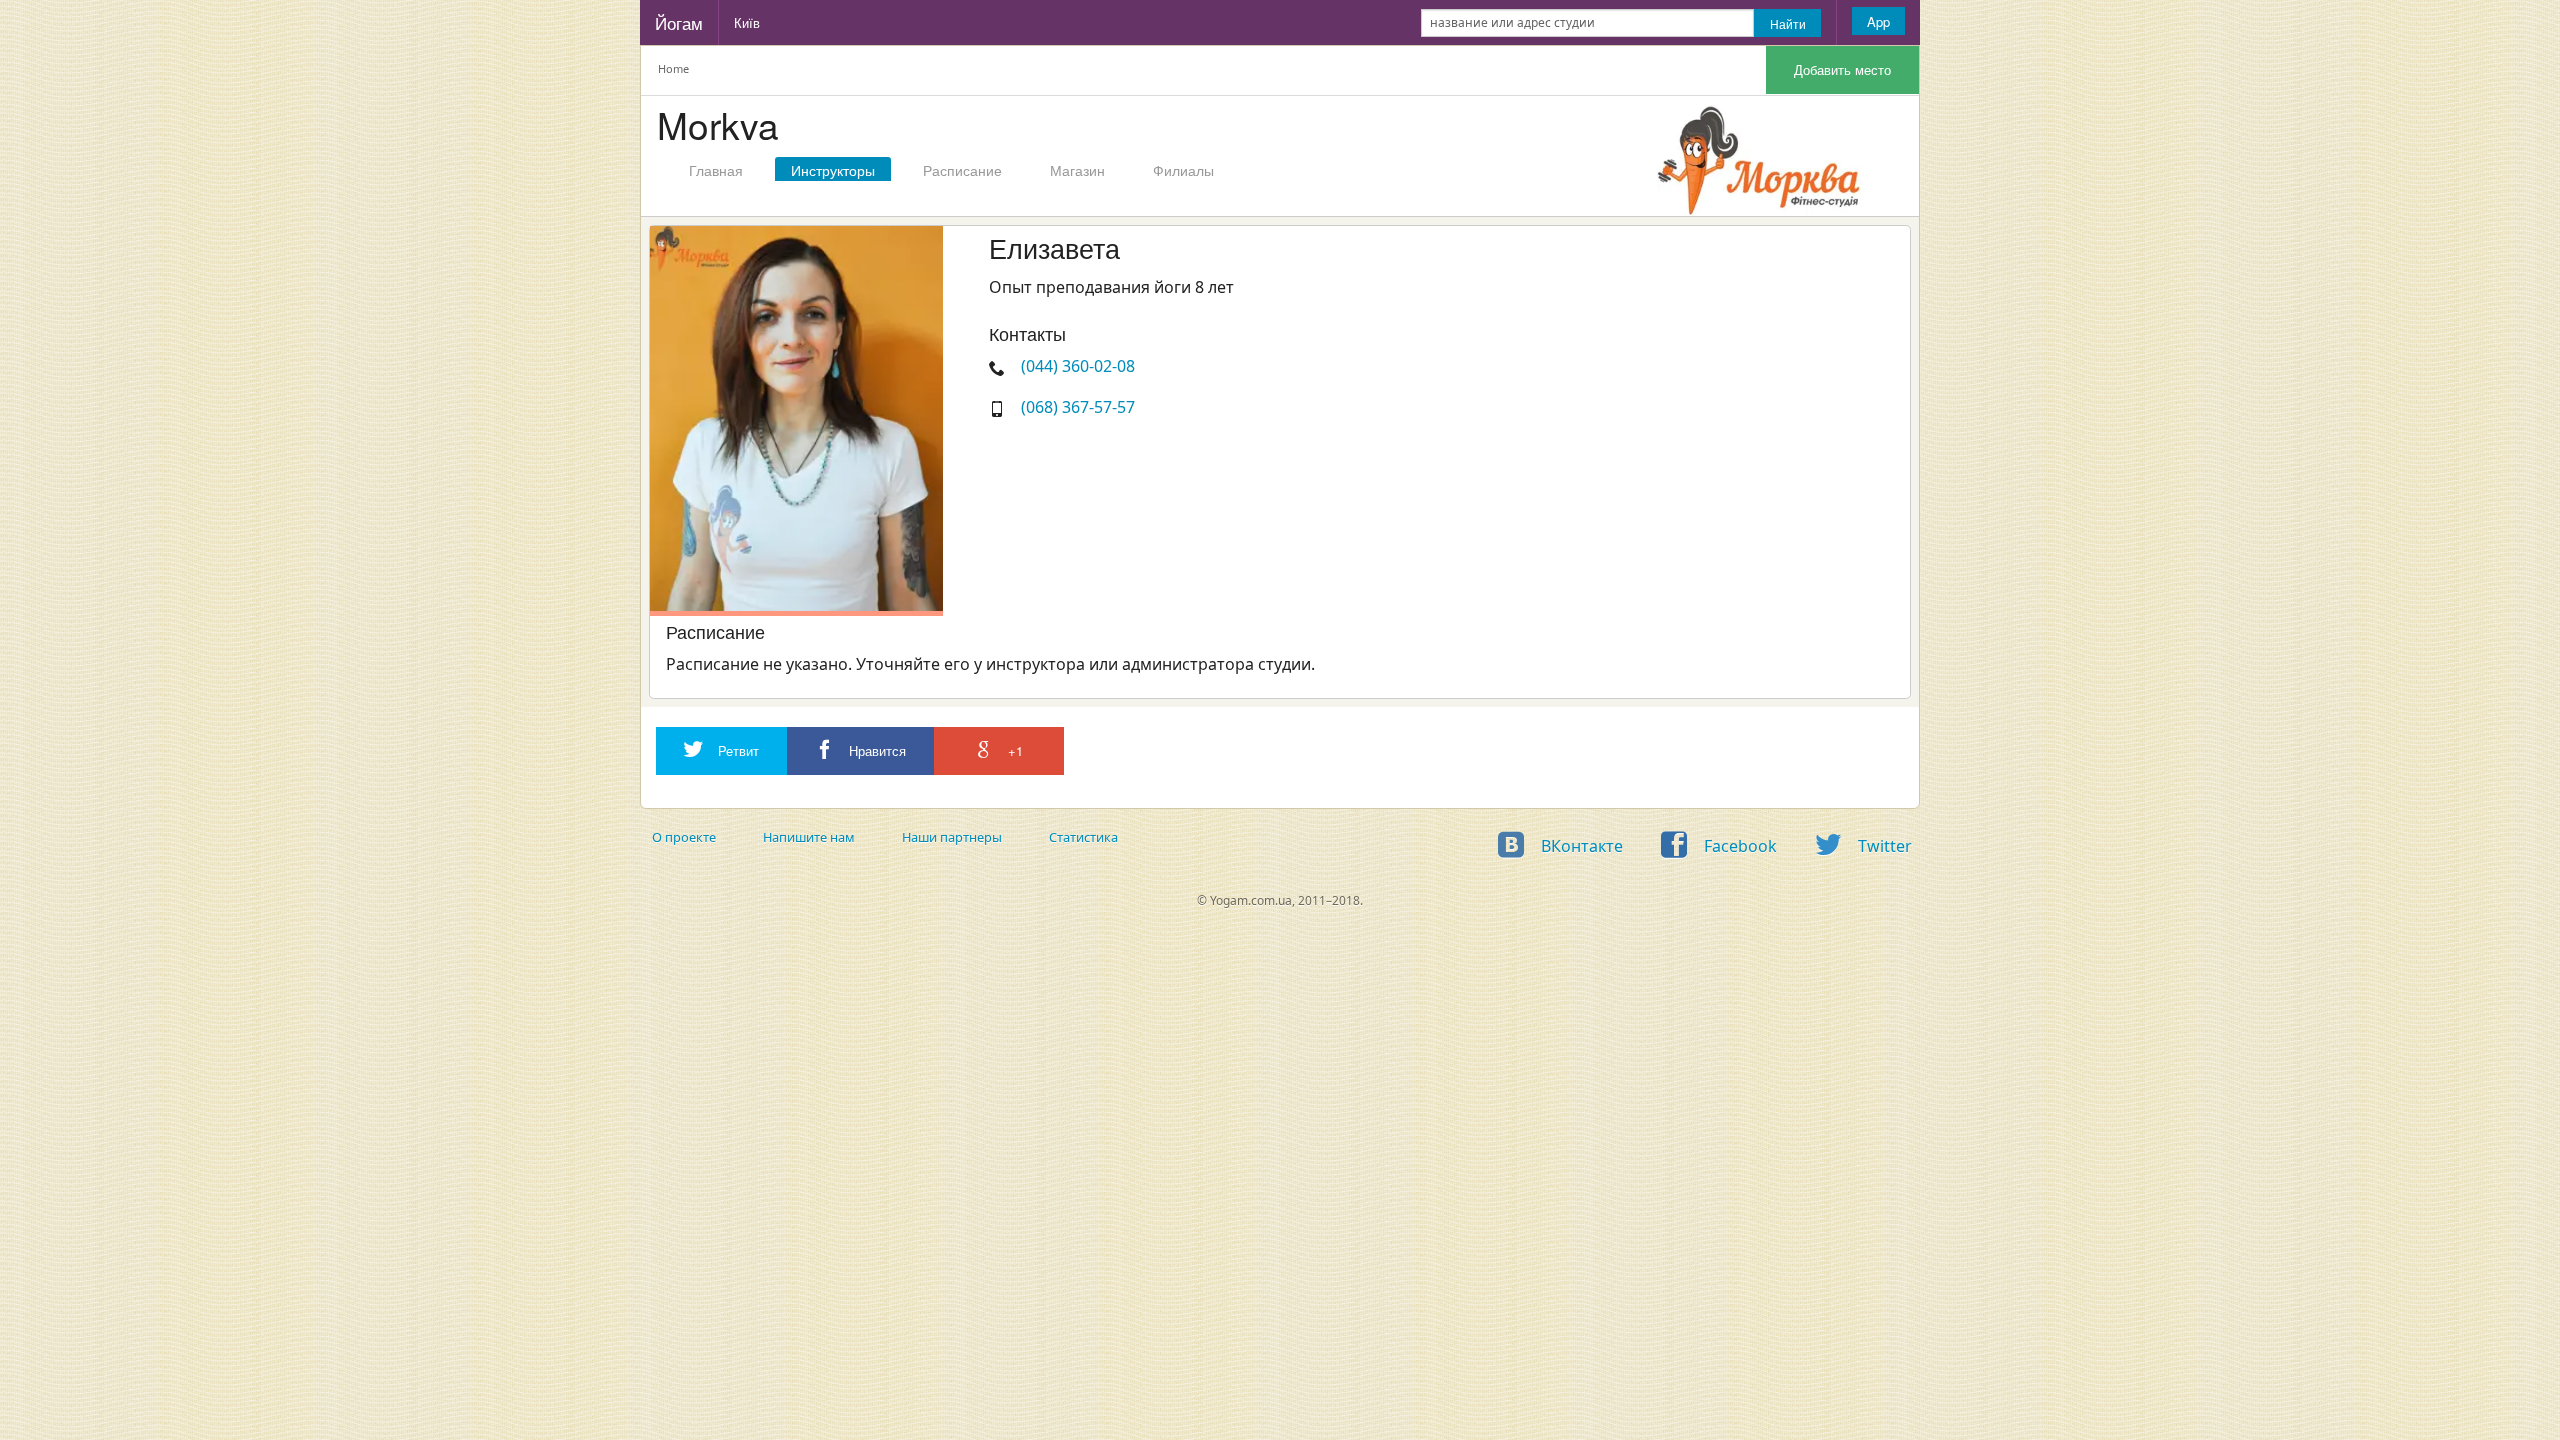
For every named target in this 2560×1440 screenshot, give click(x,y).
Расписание (962, 170)
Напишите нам (809, 837)
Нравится (875, 750)
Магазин (1077, 170)
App (1878, 21)
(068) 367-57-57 (1078, 407)
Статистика (1083, 837)
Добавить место (1842, 69)
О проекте (684, 837)
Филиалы (1183, 170)
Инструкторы (833, 170)
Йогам (679, 22)
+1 (1013, 750)
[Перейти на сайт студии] (1758, 156)
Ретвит (736, 750)
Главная (716, 170)
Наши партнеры (952, 837)
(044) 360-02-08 (1078, 366)
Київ (747, 22)
